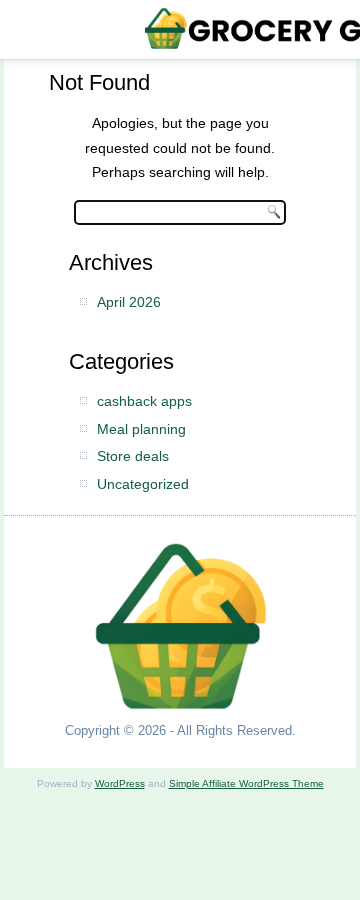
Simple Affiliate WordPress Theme (246, 783)
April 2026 (129, 302)
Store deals (133, 456)
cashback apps (144, 401)
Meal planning (141, 429)
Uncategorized (143, 484)
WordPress (120, 783)
